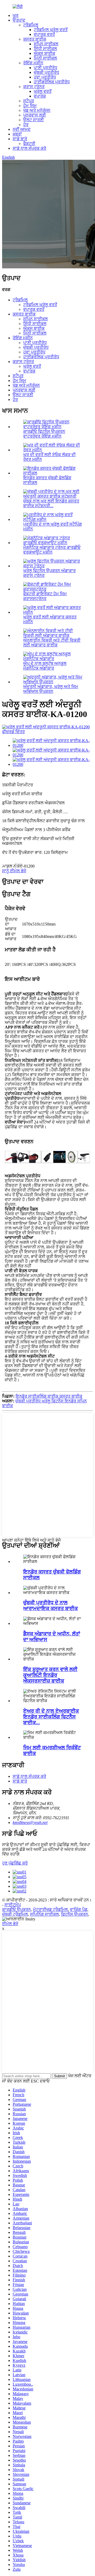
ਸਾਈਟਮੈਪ (13, 1905)
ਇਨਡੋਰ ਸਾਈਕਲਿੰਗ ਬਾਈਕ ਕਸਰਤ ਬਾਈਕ (49, 1396)
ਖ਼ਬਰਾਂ (17, 134)
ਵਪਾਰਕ (40, 96)
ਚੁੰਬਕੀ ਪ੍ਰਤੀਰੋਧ (46, 72)
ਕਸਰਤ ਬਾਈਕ (35, 39)
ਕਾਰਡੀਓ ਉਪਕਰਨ (16, 1909)
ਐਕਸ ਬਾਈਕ (44, 53)
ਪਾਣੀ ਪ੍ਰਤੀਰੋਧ (46, 68)
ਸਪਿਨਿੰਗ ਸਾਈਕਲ (44, 1914)
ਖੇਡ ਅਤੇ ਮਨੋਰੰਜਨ (37, 110)
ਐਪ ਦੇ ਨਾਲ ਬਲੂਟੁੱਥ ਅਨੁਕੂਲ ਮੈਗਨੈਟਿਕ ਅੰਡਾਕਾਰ (45, 666)
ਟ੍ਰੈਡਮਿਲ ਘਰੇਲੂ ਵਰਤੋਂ (51, 30)
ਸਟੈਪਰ (29, 101)
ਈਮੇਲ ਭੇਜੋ (10, 1924)
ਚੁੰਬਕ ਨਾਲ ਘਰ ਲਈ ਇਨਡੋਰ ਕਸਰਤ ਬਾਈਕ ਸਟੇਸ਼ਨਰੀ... (51, 503)
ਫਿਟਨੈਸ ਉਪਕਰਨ (75, 1914)
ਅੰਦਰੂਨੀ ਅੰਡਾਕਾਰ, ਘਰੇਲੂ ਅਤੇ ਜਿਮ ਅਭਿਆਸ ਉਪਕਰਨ (51, 689)
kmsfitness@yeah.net (30, 1822)
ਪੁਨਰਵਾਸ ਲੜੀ (35, 115)
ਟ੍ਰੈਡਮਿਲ (31, 25)
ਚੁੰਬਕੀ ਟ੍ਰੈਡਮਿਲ (15, 1914)
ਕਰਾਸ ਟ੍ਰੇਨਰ (34, 87)
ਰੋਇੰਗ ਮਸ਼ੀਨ (33, 63)
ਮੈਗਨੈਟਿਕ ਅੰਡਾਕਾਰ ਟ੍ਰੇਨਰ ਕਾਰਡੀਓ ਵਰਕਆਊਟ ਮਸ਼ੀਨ (52, 550)
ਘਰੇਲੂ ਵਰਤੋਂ (43, 91)
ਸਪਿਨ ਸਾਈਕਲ (46, 44)
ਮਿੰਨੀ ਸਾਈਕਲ (45, 58)
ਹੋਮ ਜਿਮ (30, 106)
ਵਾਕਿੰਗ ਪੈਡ (79, 1909)
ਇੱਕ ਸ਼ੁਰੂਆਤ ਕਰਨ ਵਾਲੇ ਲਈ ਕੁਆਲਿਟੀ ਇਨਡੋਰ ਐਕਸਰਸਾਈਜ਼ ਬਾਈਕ (50, 1675)
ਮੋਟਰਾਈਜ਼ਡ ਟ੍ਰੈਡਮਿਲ (50, 1909)
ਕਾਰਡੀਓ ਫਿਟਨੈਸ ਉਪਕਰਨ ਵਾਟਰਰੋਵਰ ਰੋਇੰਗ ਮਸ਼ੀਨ (44, 434)
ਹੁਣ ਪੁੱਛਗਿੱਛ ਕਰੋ (15, 1863)
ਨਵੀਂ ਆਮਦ (22, 129)
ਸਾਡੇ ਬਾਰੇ (20, 139)
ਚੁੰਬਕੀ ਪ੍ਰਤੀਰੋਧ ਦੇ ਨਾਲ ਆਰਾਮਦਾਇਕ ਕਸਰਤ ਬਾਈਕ (51, 1606)
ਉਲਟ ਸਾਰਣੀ (34, 120)
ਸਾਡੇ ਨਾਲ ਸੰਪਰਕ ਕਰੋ (29, 148)
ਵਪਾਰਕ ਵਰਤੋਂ (44, 34)
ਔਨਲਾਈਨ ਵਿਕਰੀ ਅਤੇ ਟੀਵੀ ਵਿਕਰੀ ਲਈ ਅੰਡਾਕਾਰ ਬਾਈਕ (52, 643)
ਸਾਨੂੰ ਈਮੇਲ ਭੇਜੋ (14, 871)
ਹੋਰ (26, 125)
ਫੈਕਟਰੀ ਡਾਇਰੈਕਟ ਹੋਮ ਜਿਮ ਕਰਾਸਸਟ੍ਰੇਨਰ (45, 596)
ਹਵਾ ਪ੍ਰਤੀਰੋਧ (45, 77)
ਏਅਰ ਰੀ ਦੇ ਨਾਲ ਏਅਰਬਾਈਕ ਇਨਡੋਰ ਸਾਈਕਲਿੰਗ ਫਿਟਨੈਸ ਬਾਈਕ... (51, 1717)
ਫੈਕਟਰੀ (29, 144)
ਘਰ (16, 15)
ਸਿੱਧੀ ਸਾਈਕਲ (45, 49)
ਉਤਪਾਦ (19, 20)
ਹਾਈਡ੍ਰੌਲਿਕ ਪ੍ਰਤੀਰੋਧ (52, 82)
